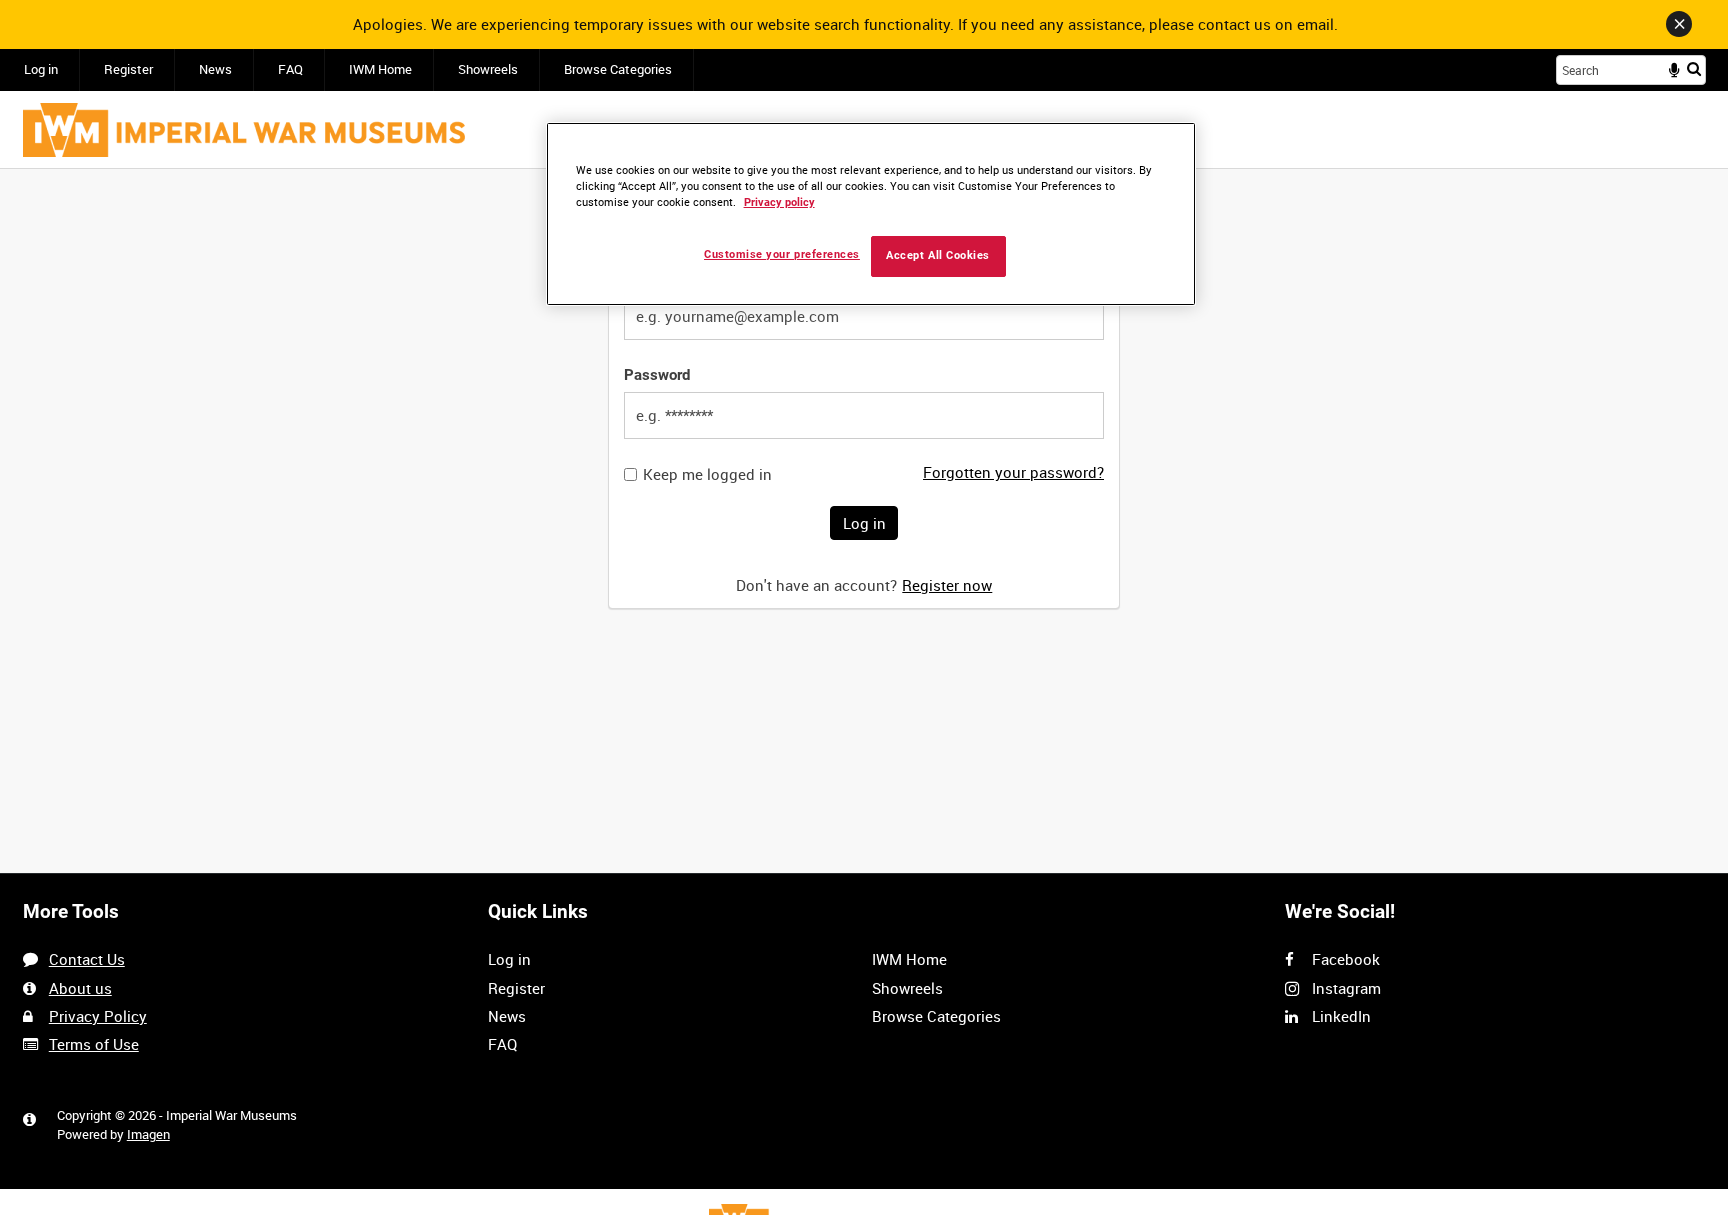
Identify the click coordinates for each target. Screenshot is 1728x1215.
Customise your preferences (782, 254)
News (215, 69)
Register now (947, 585)
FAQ (290, 69)
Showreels (488, 69)
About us (80, 988)
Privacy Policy (98, 1016)
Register (128, 69)
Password (657, 375)
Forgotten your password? (1013, 472)
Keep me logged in (707, 474)
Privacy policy (779, 202)
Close (1679, 24)
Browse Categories (618, 69)
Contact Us (87, 959)
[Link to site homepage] (244, 130)
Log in (41, 69)
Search (1694, 68)
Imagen (148, 1134)
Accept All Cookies (938, 255)
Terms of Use (94, 1044)
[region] (871, 214)
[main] (864, 399)
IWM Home (380, 69)
